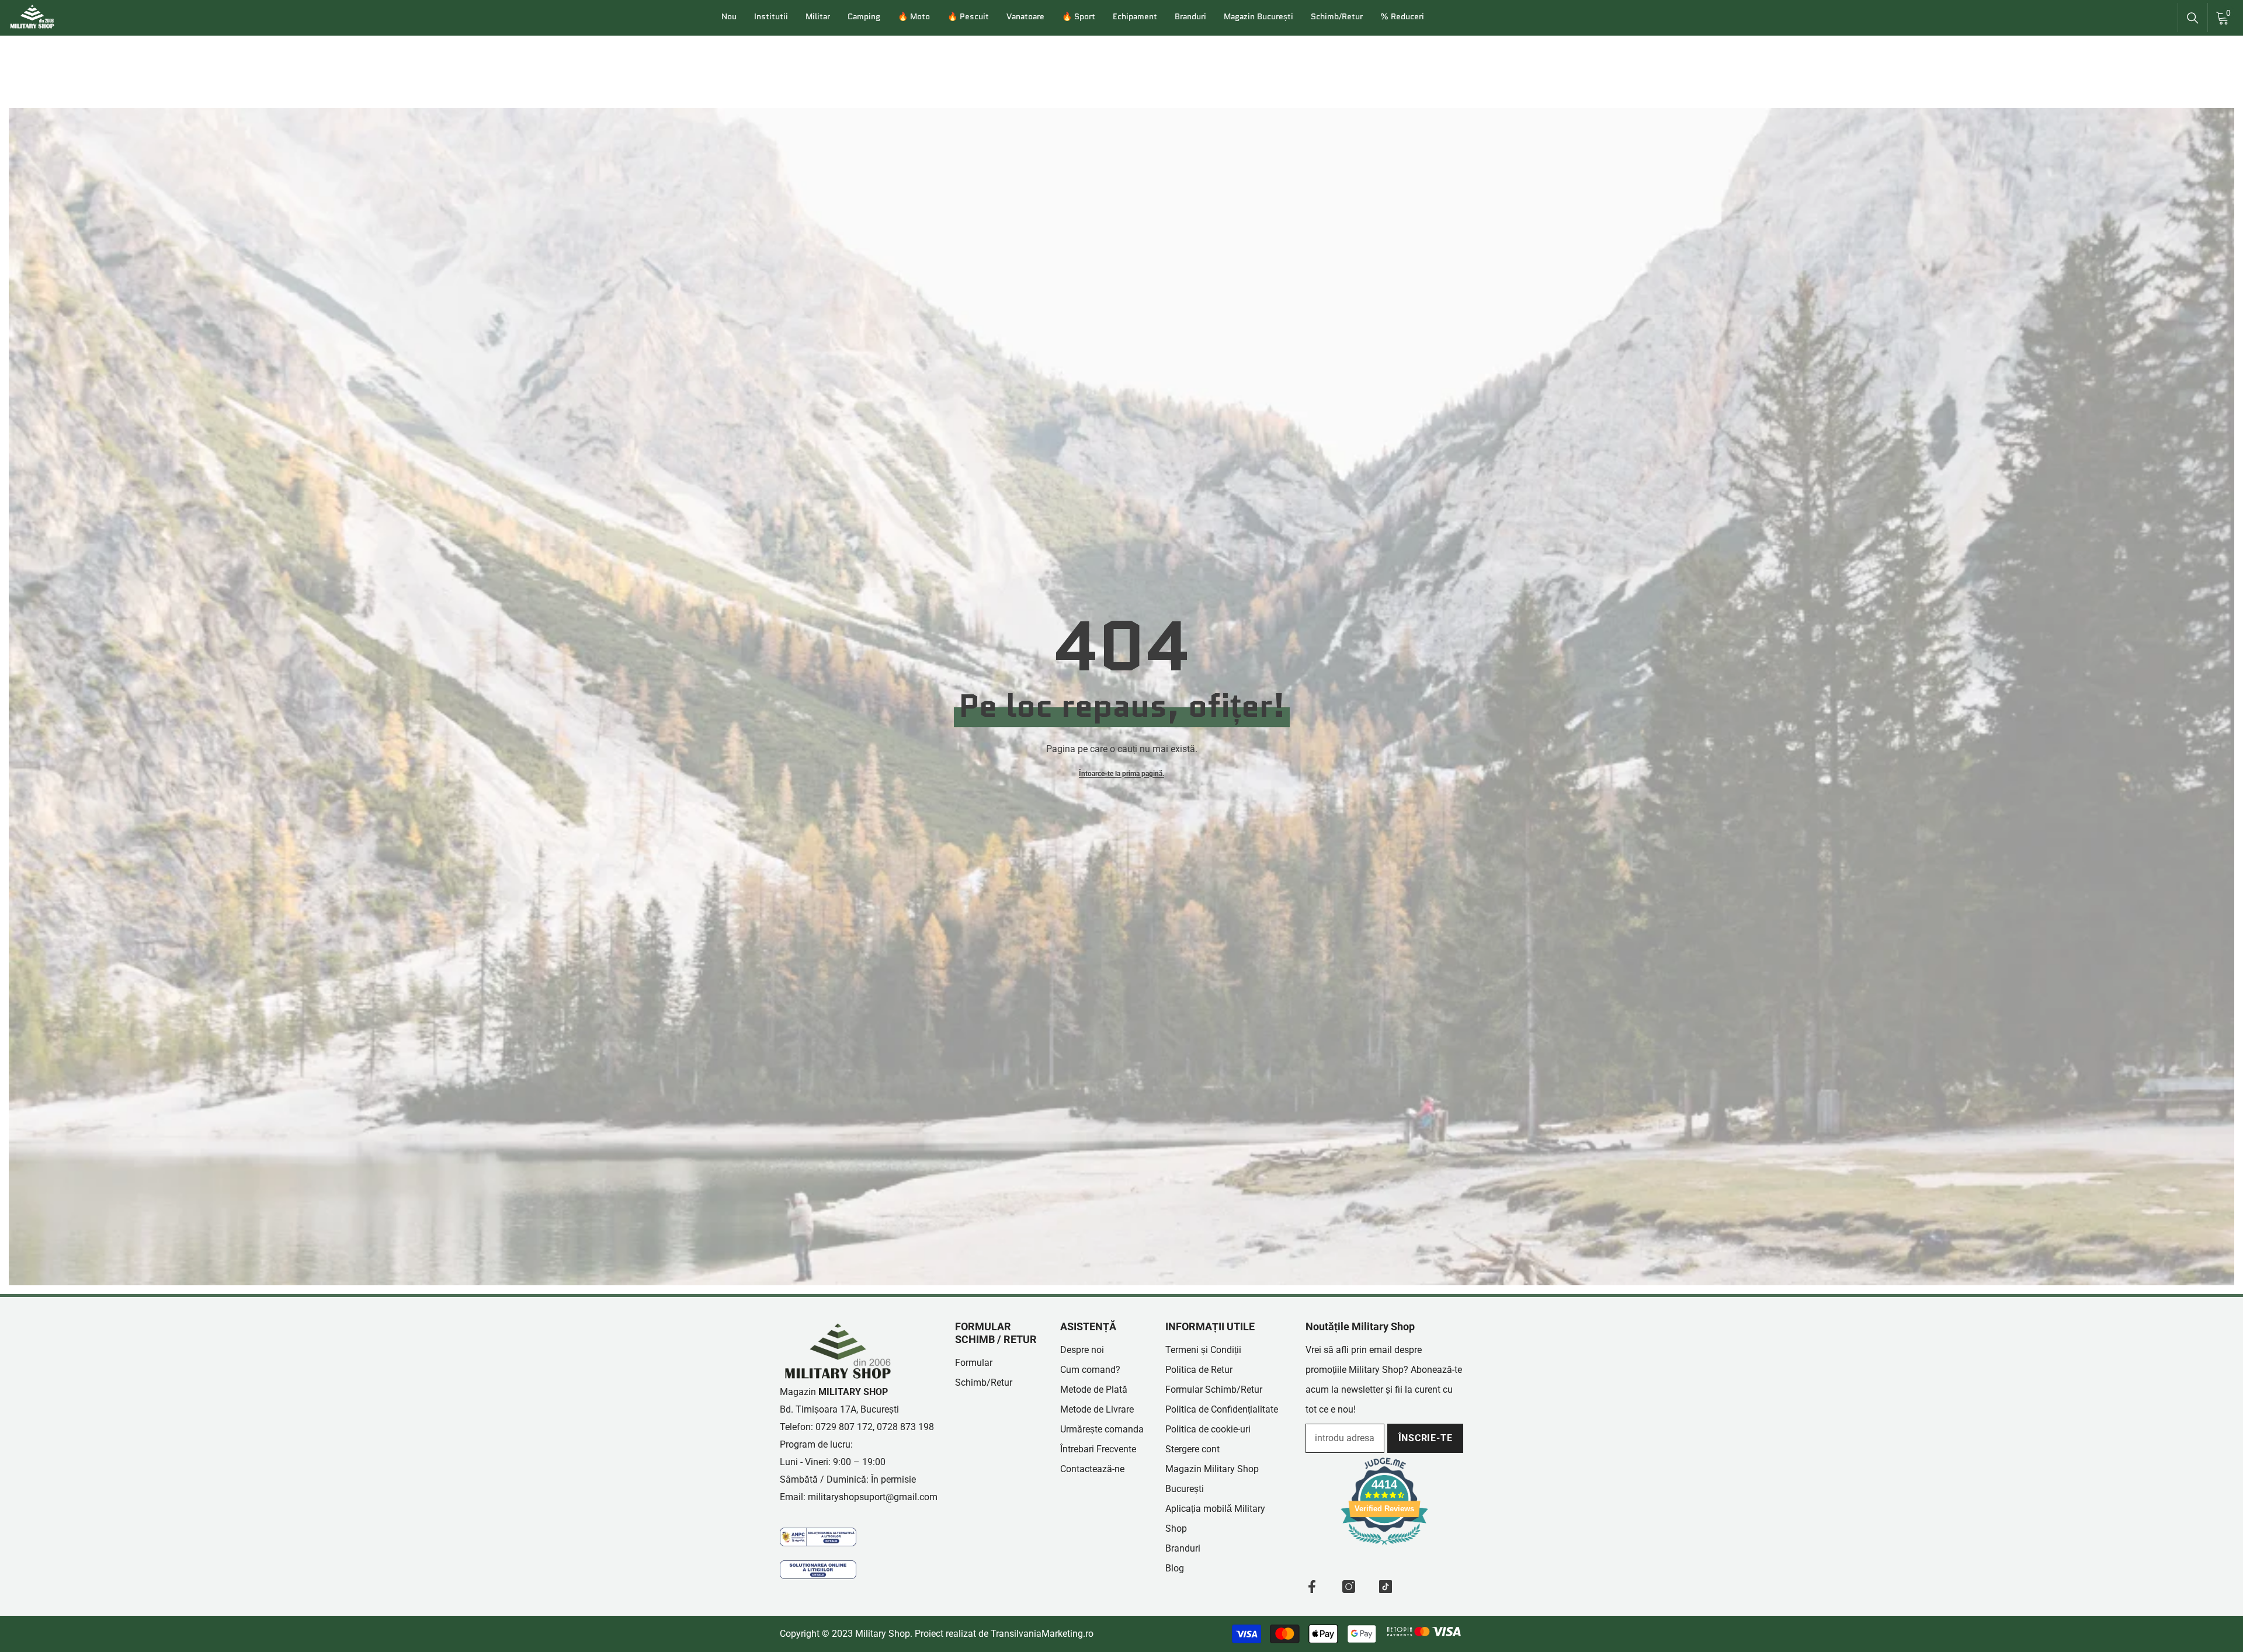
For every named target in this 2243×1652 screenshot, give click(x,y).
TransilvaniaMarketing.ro (1042, 1634)
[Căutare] (2193, 18)
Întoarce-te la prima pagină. (1121, 774)
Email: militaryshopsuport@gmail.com (859, 1497)
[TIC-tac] (1386, 1587)
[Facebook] (1312, 1587)
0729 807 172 (844, 1427)
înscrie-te (1426, 1438)
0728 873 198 (905, 1427)
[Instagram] (1349, 1587)
